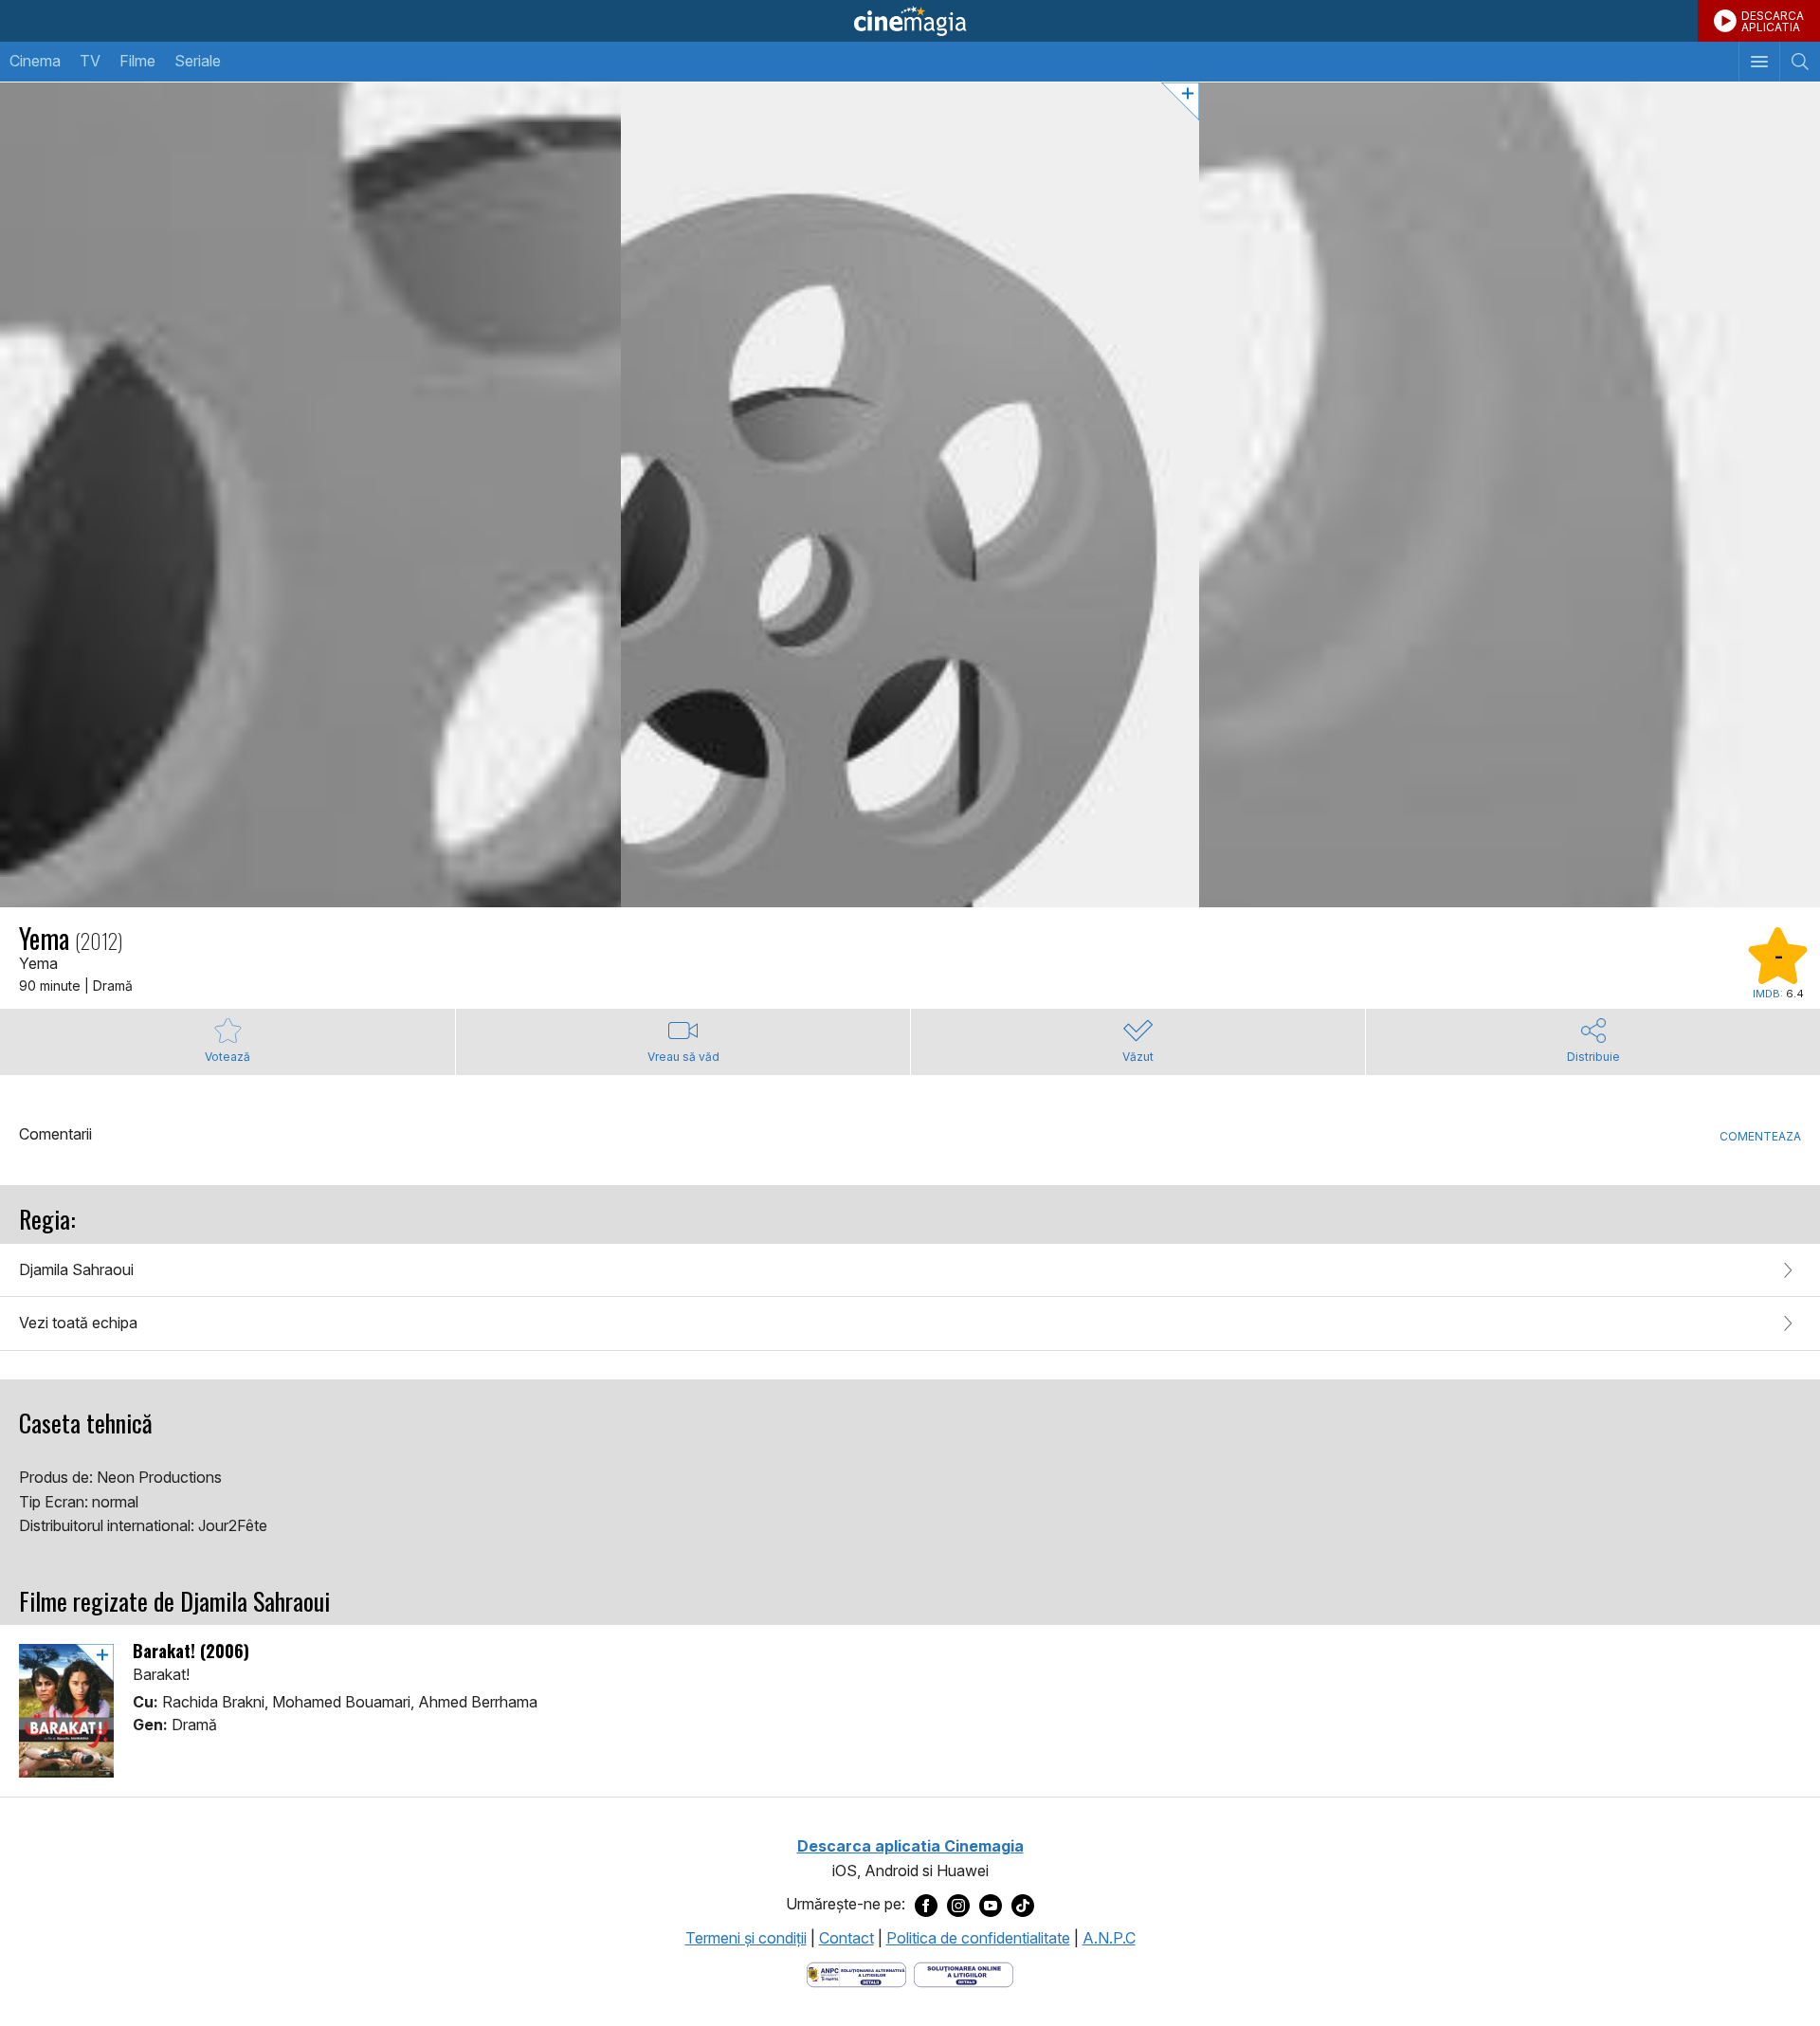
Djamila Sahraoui (76, 1269)
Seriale (198, 61)
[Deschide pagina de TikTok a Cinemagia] (1023, 1905)
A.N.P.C (1109, 1938)
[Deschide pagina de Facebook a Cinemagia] (926, 1905)
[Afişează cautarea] (1800, 62)
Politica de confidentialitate (978, 1938)
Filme (137, 61)
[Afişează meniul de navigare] (1759, 62)
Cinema (35, 61)
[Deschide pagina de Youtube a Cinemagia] (991, 1905)
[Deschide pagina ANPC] (856, 1973)
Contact (846, 1938)
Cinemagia (910, 21)
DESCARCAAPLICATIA (1773, 21)
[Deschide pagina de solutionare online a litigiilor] (964, 1973)
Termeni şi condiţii (746, 1938)
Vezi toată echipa (78, 1323)
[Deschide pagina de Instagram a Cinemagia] (958, 1905)
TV (90, 61)
